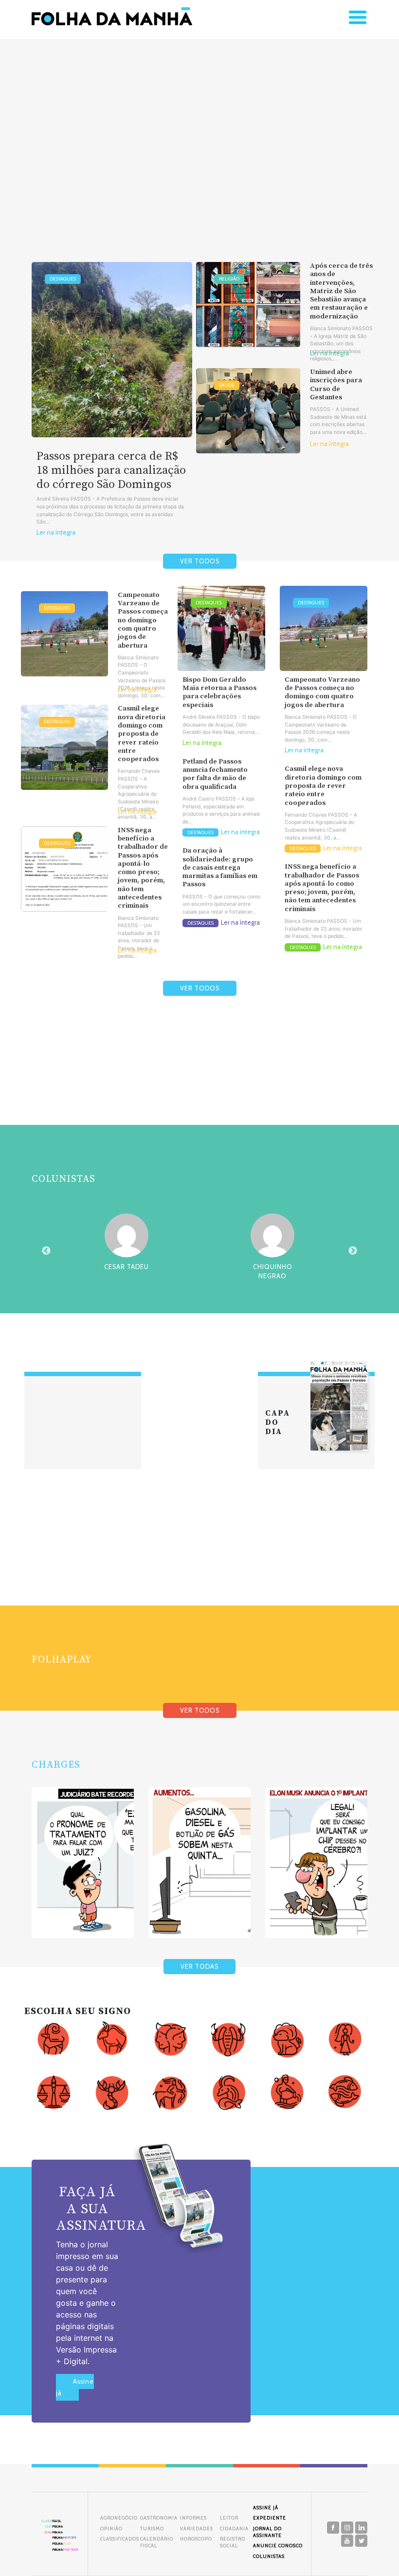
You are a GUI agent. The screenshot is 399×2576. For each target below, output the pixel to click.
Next (353, 1251)
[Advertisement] (199, 135)
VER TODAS (199, 1967)
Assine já (75, 2387)
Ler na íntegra (56, 532)
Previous (46, 1251)
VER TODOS (200, 561)
